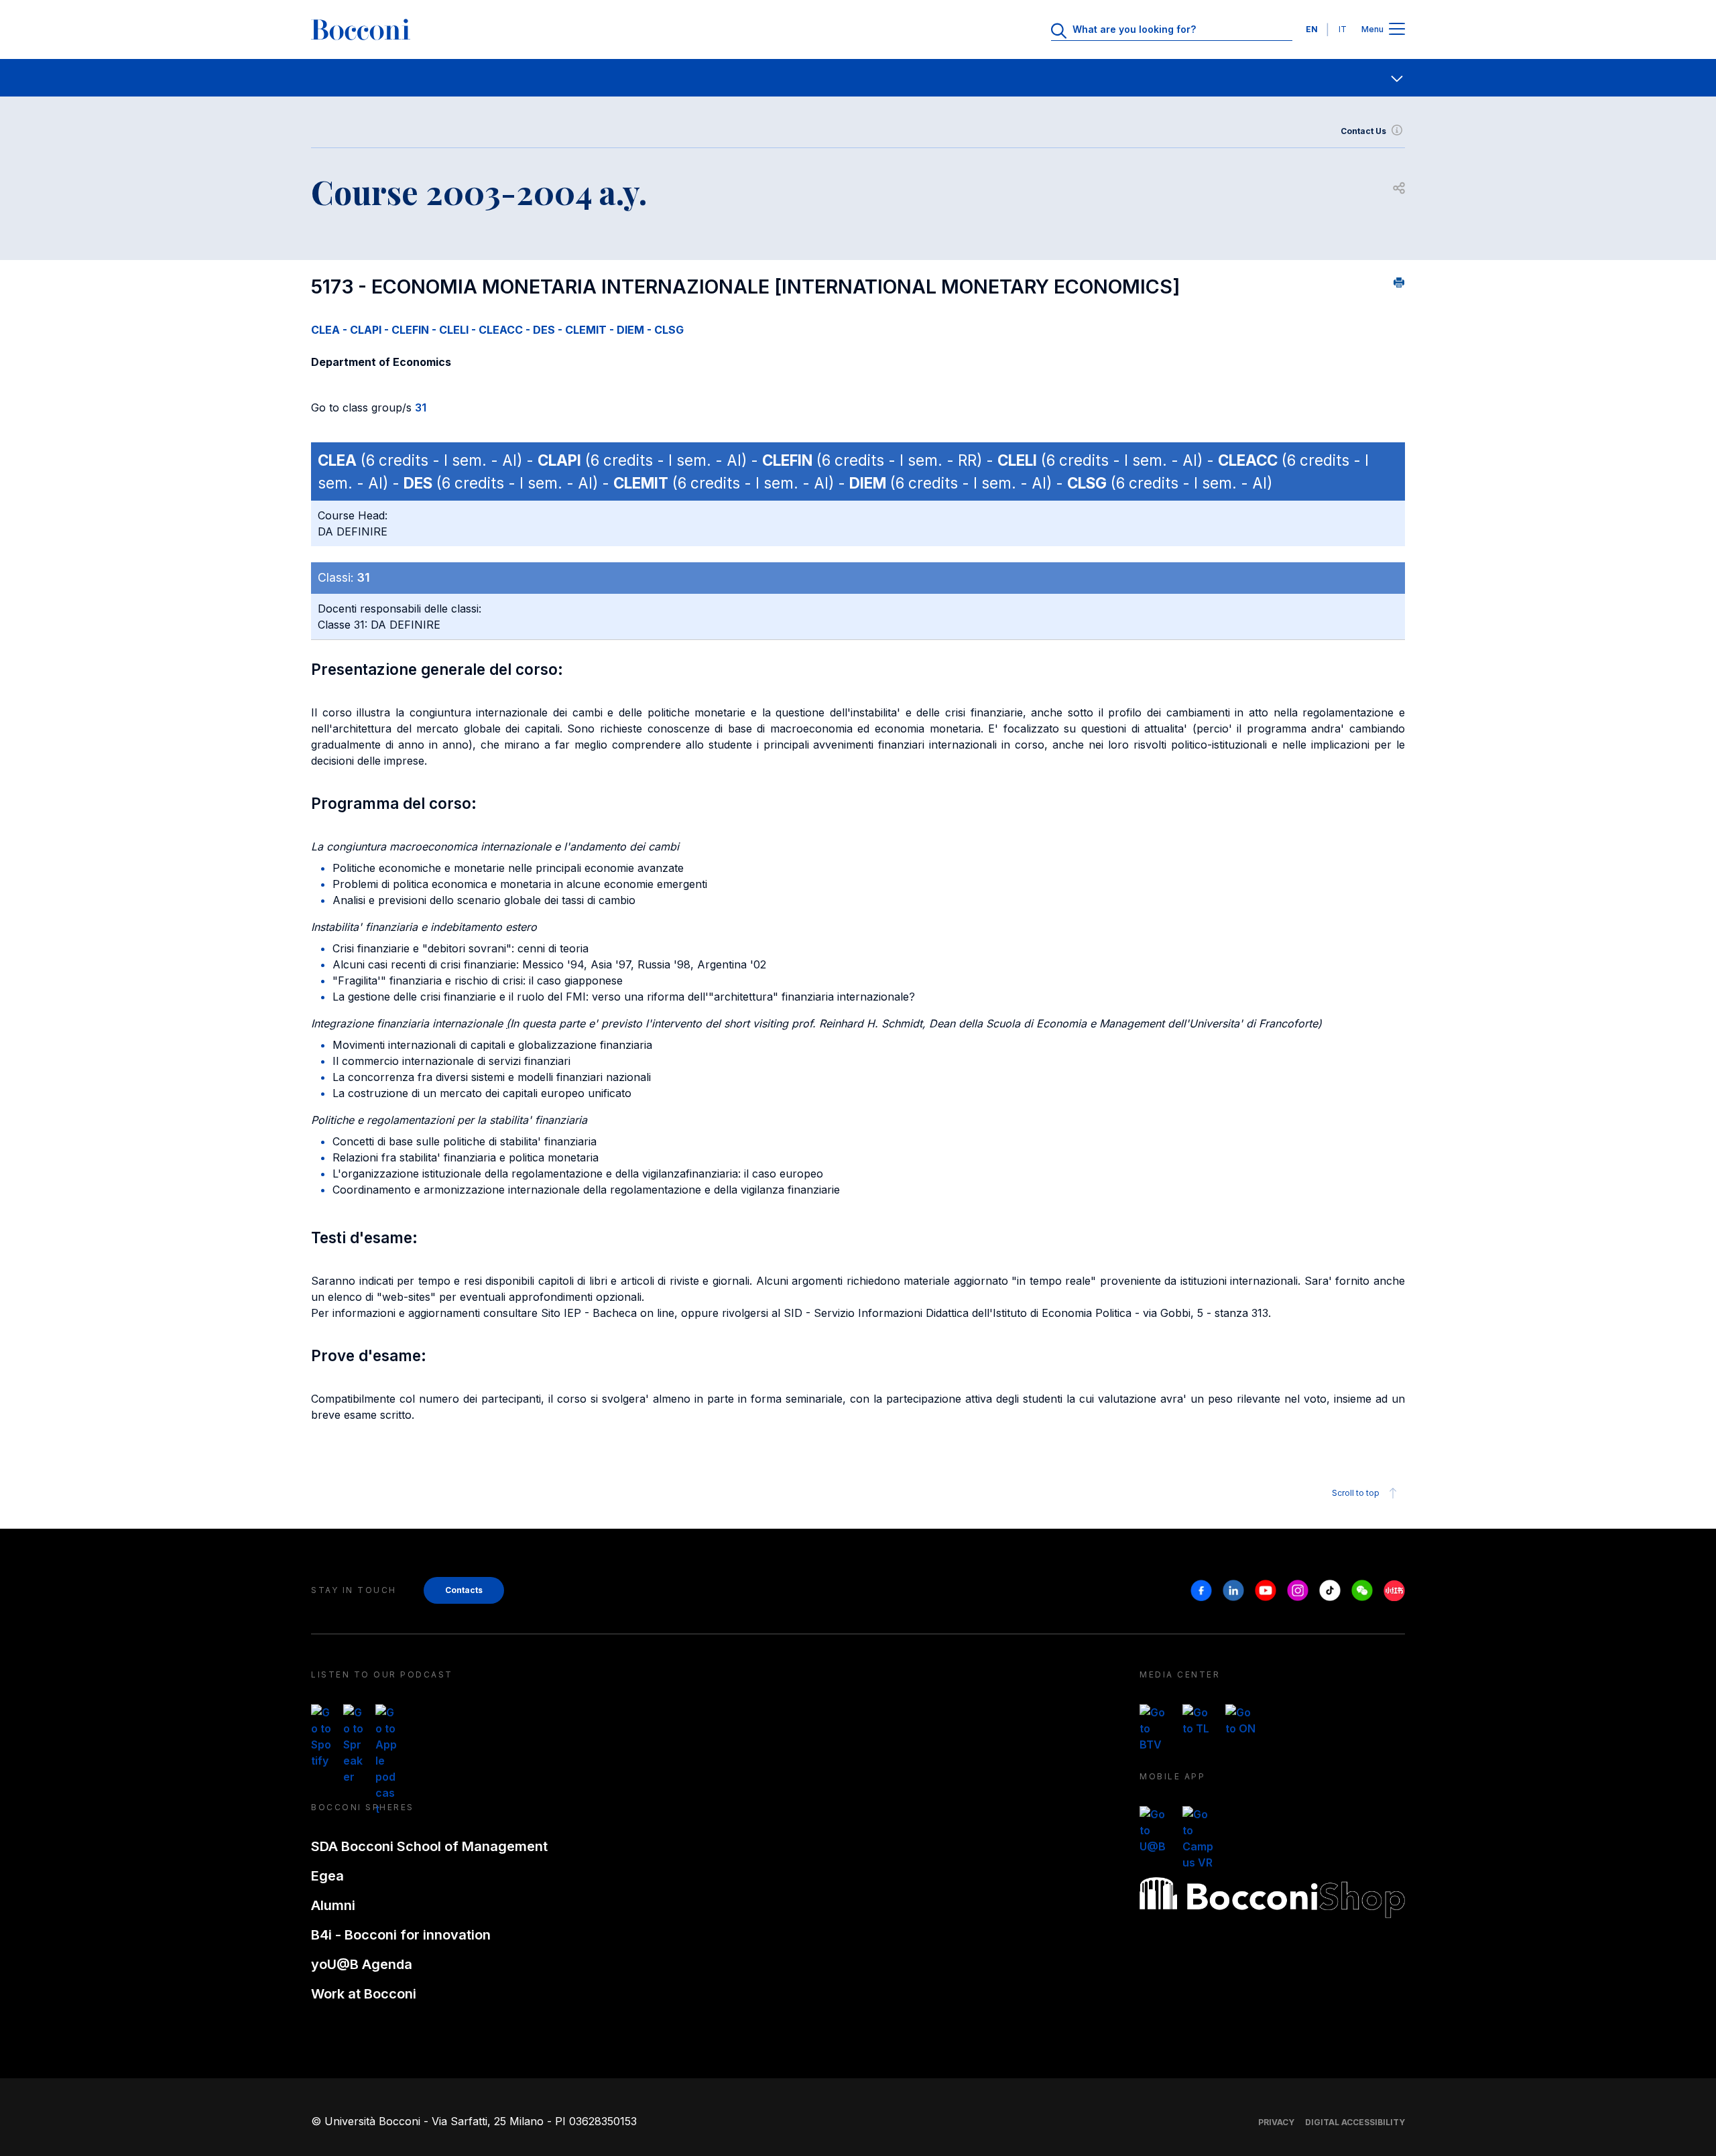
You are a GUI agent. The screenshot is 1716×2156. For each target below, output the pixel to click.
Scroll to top (1356, 1493)
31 (421, 407)
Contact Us (1363, 131)
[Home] (361, 29)
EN (1312, 29)
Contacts (464, 1590)
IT (1343, 29)
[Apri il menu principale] (1397, 30)
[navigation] (858, 78)
